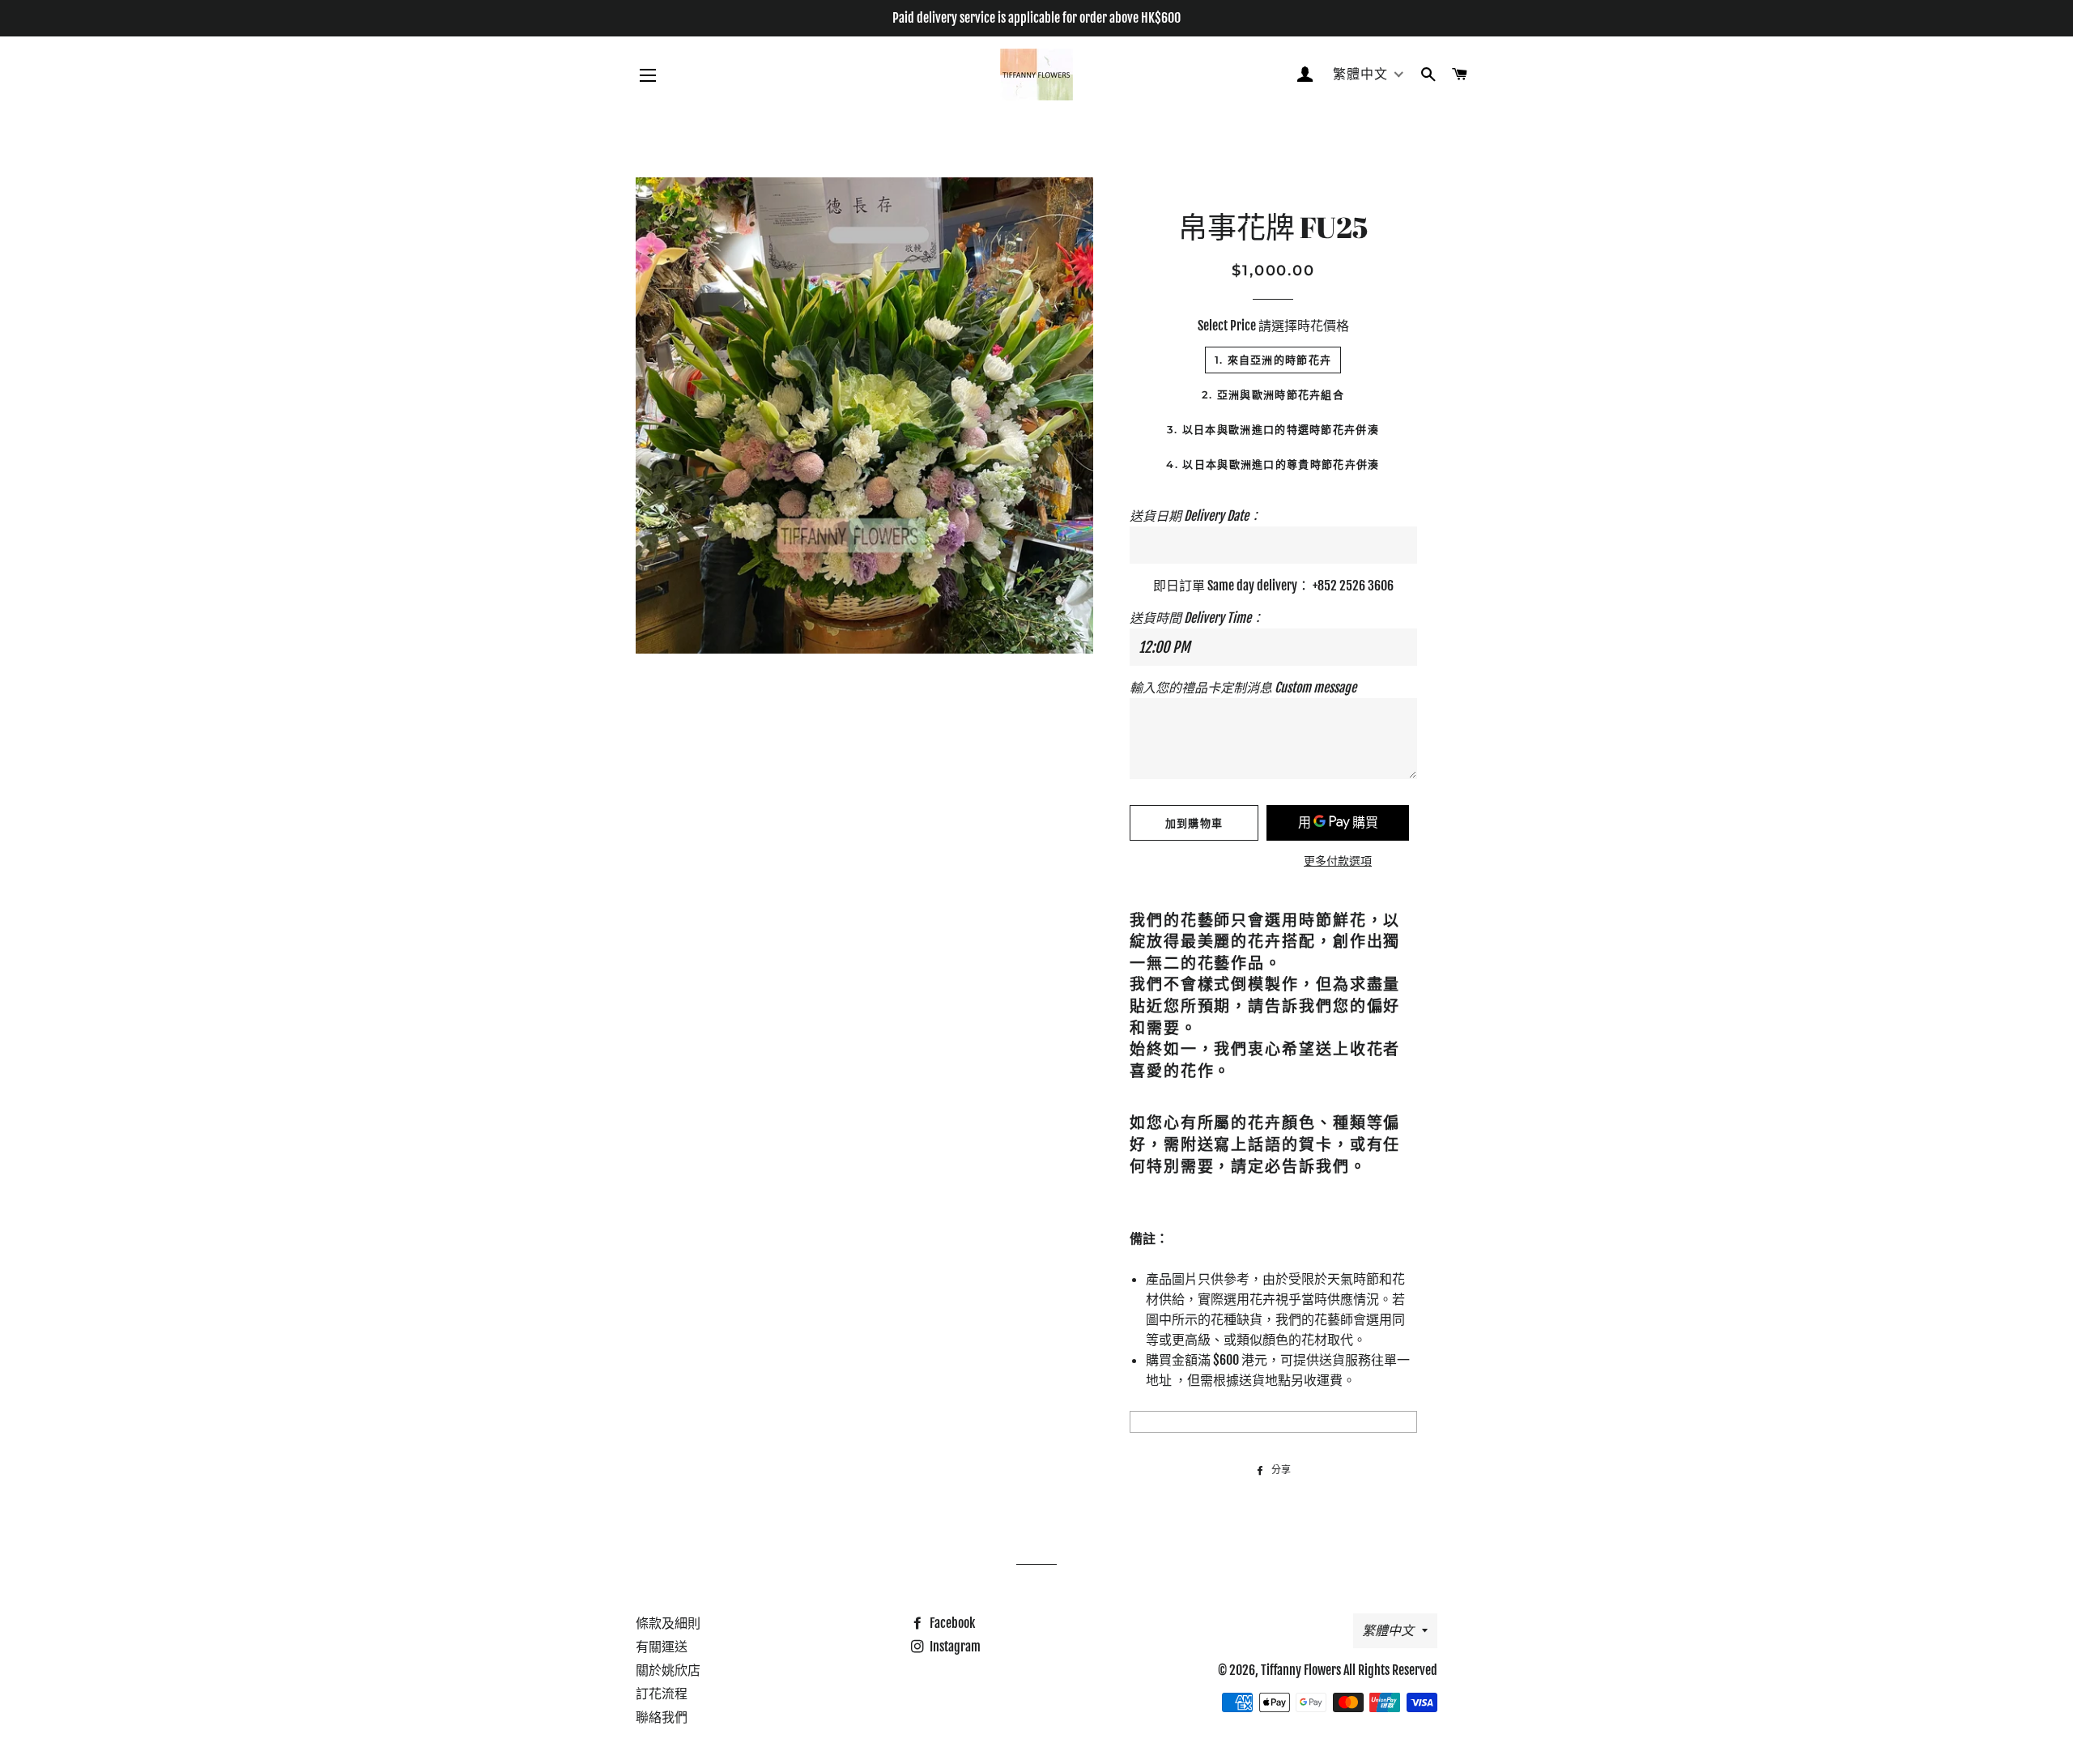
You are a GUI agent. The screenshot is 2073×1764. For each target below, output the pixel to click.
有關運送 (662, 1647)
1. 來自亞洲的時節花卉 (1273, 360)
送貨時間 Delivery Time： (1197, 618)
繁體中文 (1388, 1630)
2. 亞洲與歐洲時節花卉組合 (1273, 394)
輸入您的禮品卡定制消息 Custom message (1243, 688)
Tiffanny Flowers (1301, 1670)
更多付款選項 (1338, 861)
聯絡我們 (662, 1717)
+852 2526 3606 (1353, 586)
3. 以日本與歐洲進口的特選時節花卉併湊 (1273, 429)
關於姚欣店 (668, 1670)
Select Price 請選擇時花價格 (1273, 326)
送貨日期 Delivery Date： (1196, 516)
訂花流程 (662, 1694)
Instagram (954, 1647)
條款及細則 (668, 1623)
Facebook (951, 1623)
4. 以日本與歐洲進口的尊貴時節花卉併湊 (1273, 464)
